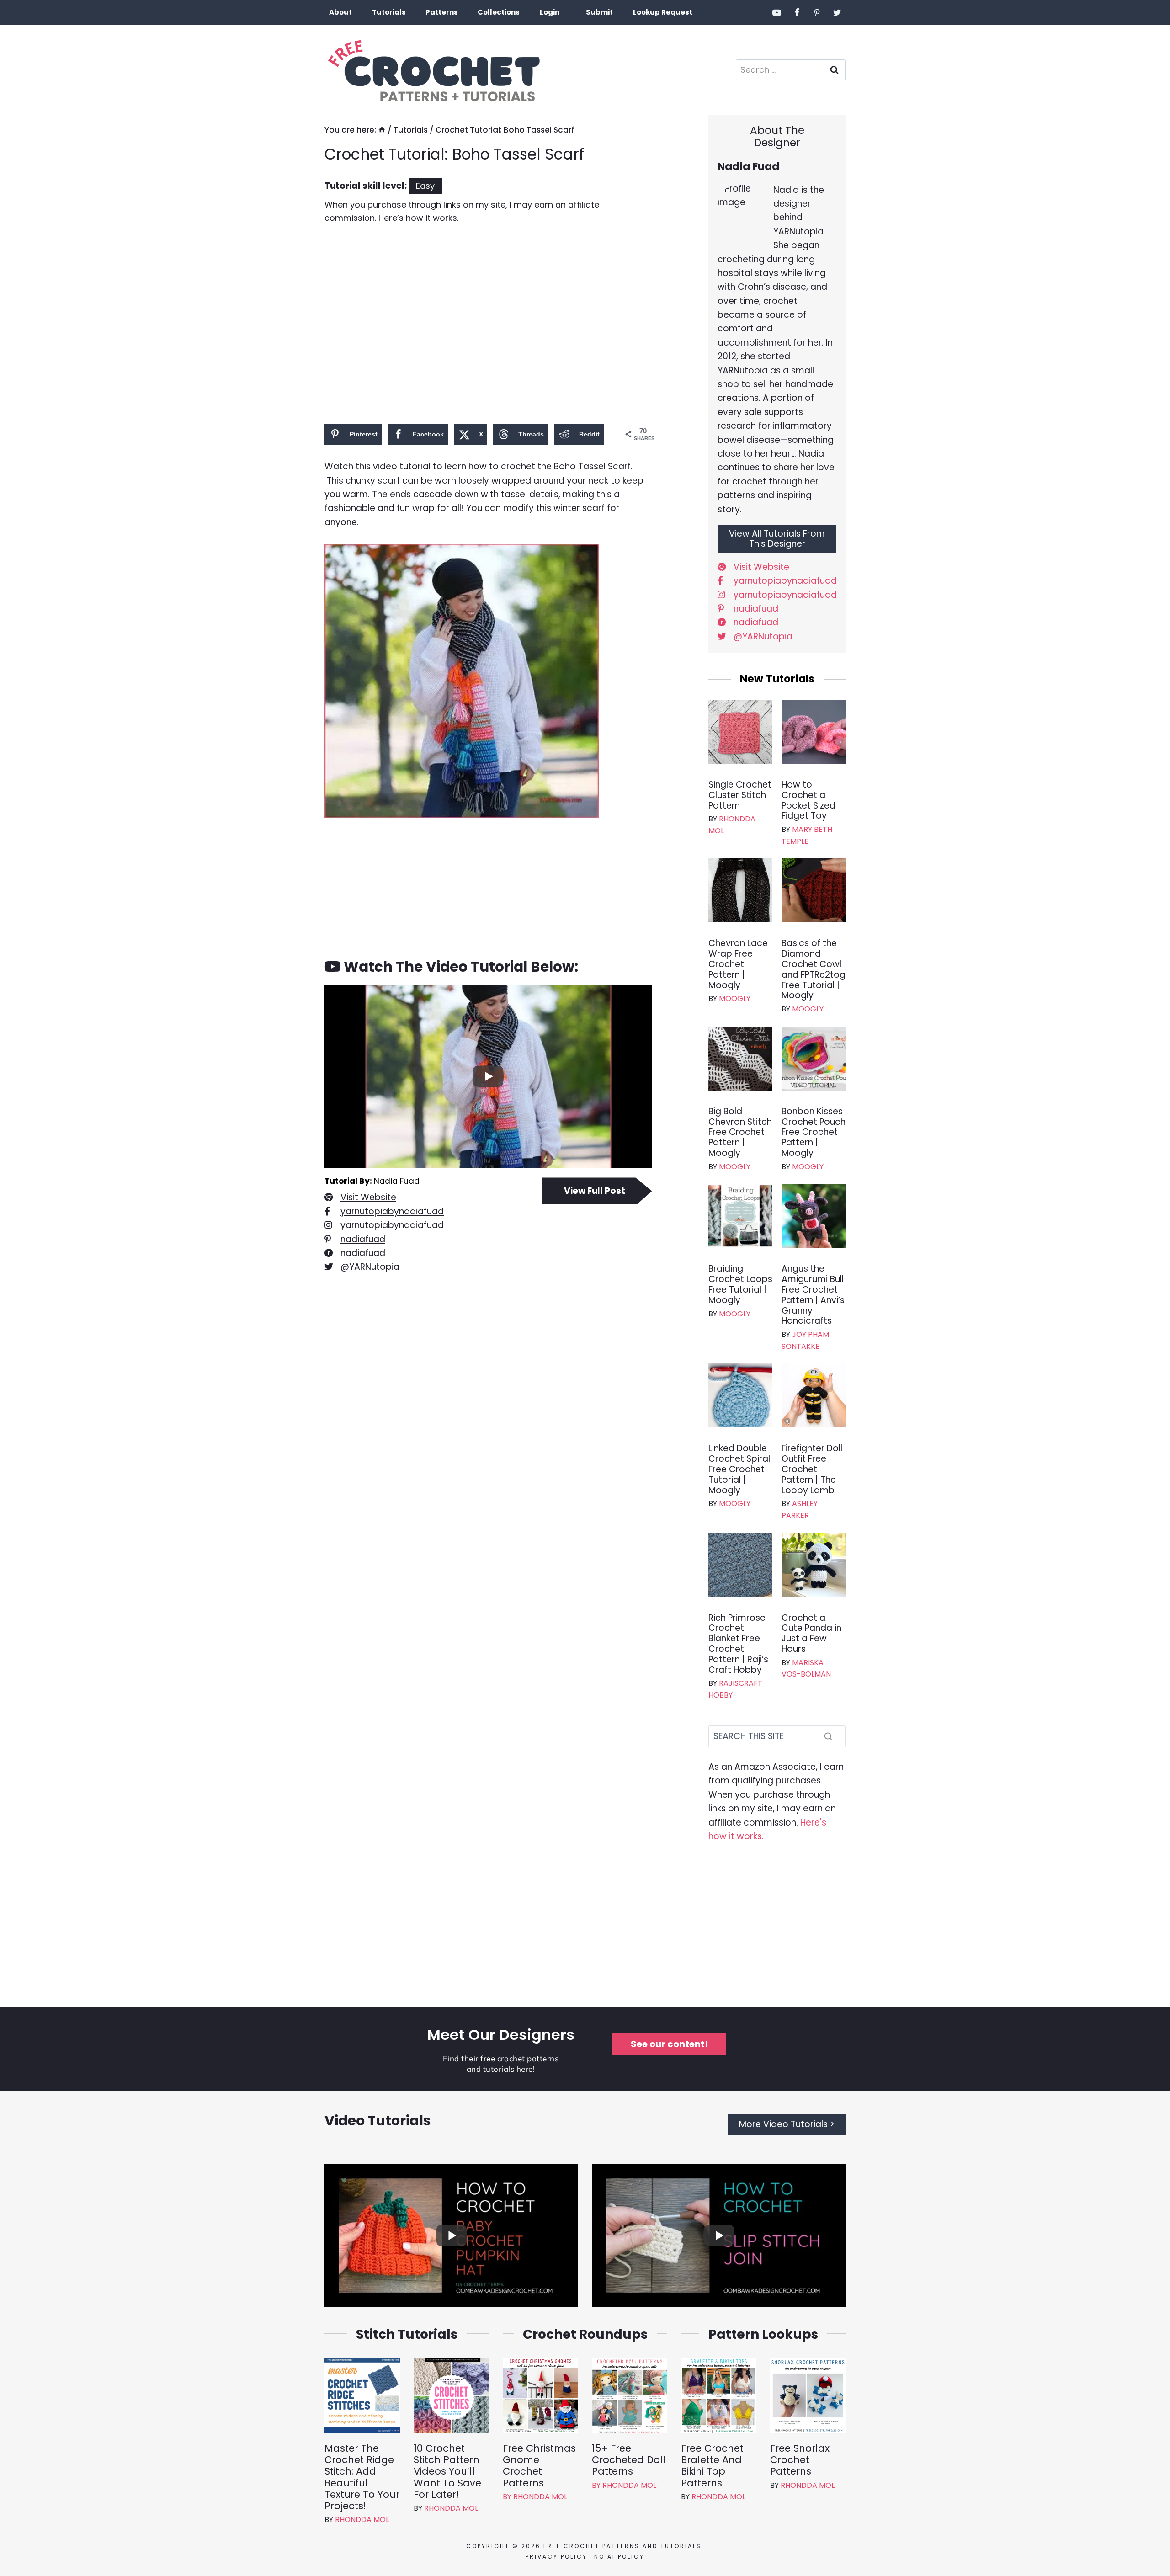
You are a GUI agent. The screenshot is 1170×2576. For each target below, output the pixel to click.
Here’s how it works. (418, 218)
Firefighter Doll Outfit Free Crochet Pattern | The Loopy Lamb (812, 1469)
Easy (425, 186)
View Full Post (595, 1191)
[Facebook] (797, 12)
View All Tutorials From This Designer (777, 539)
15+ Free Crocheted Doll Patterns (629, 2460)
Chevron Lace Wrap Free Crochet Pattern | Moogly (738, 964)
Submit (599, 12)
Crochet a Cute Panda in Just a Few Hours (811, 1634)
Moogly (735, 998)
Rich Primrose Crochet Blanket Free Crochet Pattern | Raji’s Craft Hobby (738, 1644)
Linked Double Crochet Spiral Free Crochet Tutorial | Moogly (739, 1469)
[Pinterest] (817, 12)
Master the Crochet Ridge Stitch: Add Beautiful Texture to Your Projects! (362, 2477)
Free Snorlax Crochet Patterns (800, 2460)
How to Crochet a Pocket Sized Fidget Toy (808, 801)
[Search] (828, 1736)
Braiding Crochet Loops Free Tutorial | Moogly (740, 1285)
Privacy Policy (556, 2557)
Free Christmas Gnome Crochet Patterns (539, 2466)
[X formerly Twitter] (837, 12)
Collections (499, 12)
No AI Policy (619, 2557)
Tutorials (389, 12)
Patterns (442, 12)
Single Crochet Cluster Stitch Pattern (740, 795)
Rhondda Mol (362, 2520)
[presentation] (740, 732)
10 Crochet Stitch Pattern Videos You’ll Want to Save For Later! (447, 2471)
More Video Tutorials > (787, 2124)
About (340, 12)
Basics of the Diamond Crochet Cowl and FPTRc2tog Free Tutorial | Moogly (814, 970)
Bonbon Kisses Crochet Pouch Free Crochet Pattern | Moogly (814, 1133)
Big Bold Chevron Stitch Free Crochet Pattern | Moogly (740, 1133)
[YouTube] (777, 12)
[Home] (382, 130)
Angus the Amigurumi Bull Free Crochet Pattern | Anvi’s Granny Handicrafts (813, 1295)
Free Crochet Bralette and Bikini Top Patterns (712, 2466)
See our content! (669, 2044)
